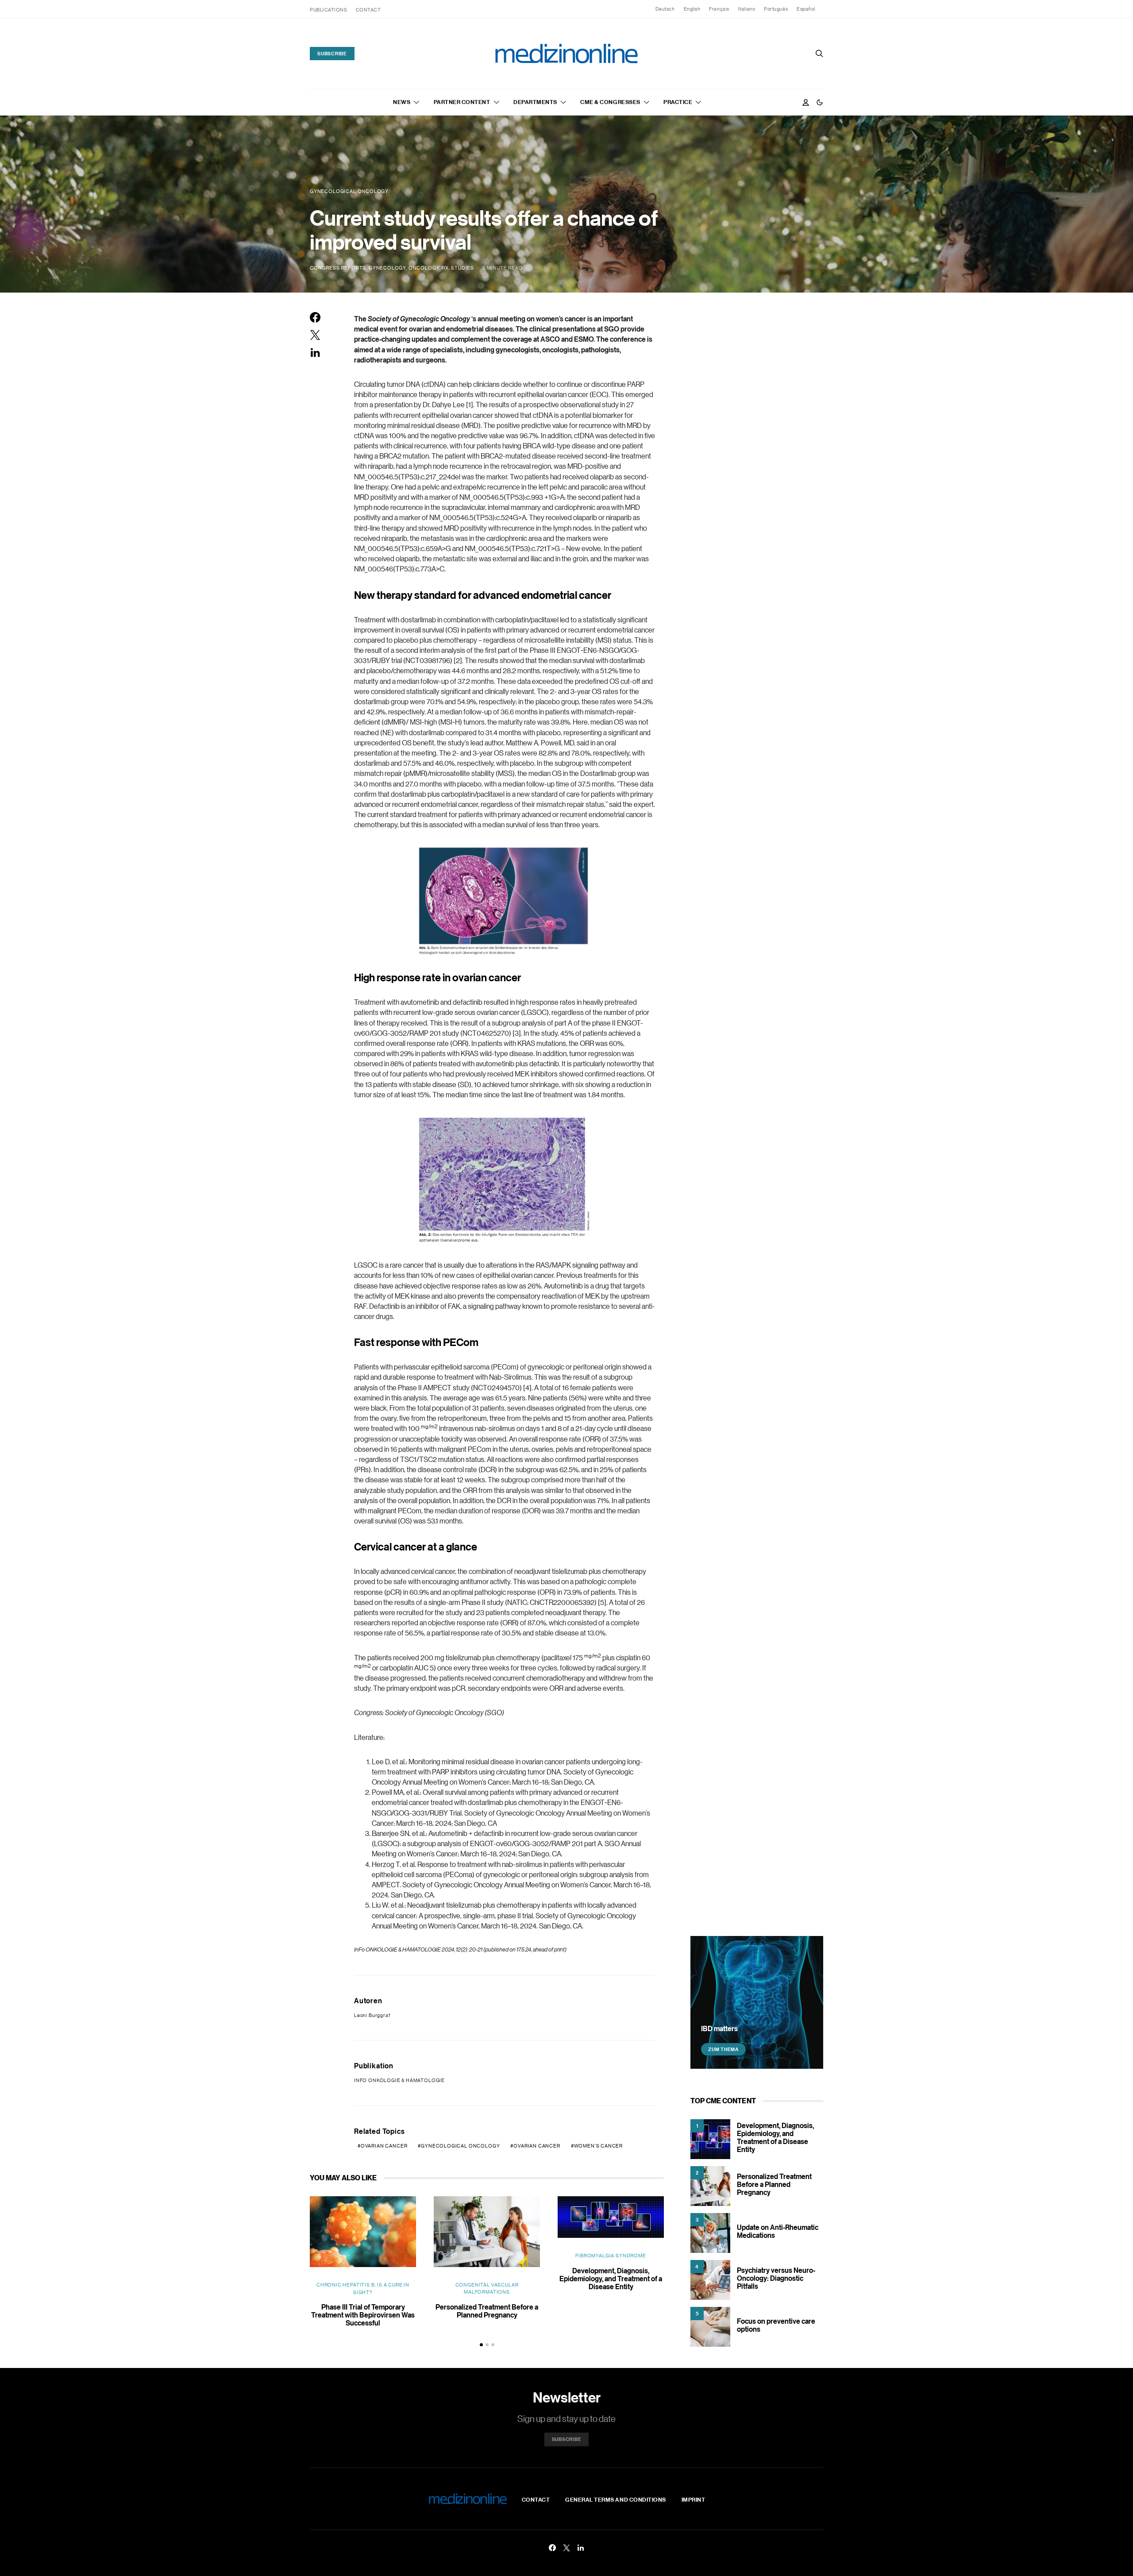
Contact (368, 10)
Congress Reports (338, 268)
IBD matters (719, 2028)
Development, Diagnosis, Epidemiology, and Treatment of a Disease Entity (611, 2279)
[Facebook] (552, 2548)
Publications (329, 10)
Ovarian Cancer (384, 2146)
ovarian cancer (537, 2146)
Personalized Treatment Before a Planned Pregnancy (487, 2311)
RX (445, 268)
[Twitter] (566, 2548)
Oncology (424, 268)
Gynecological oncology (460, 2146)
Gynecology (387, 268)
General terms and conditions (616, 2499)
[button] (820, 102)
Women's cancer (599, 2146)
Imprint (694, 2499)
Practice (678, 102)
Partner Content (462, 102)
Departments (535, 102)
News (402, 102)
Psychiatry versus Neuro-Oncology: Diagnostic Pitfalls (776, 2278)
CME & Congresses (610, 102)
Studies (462, 268)
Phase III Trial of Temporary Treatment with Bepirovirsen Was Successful (363, 2315)
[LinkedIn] (581, 2548)
